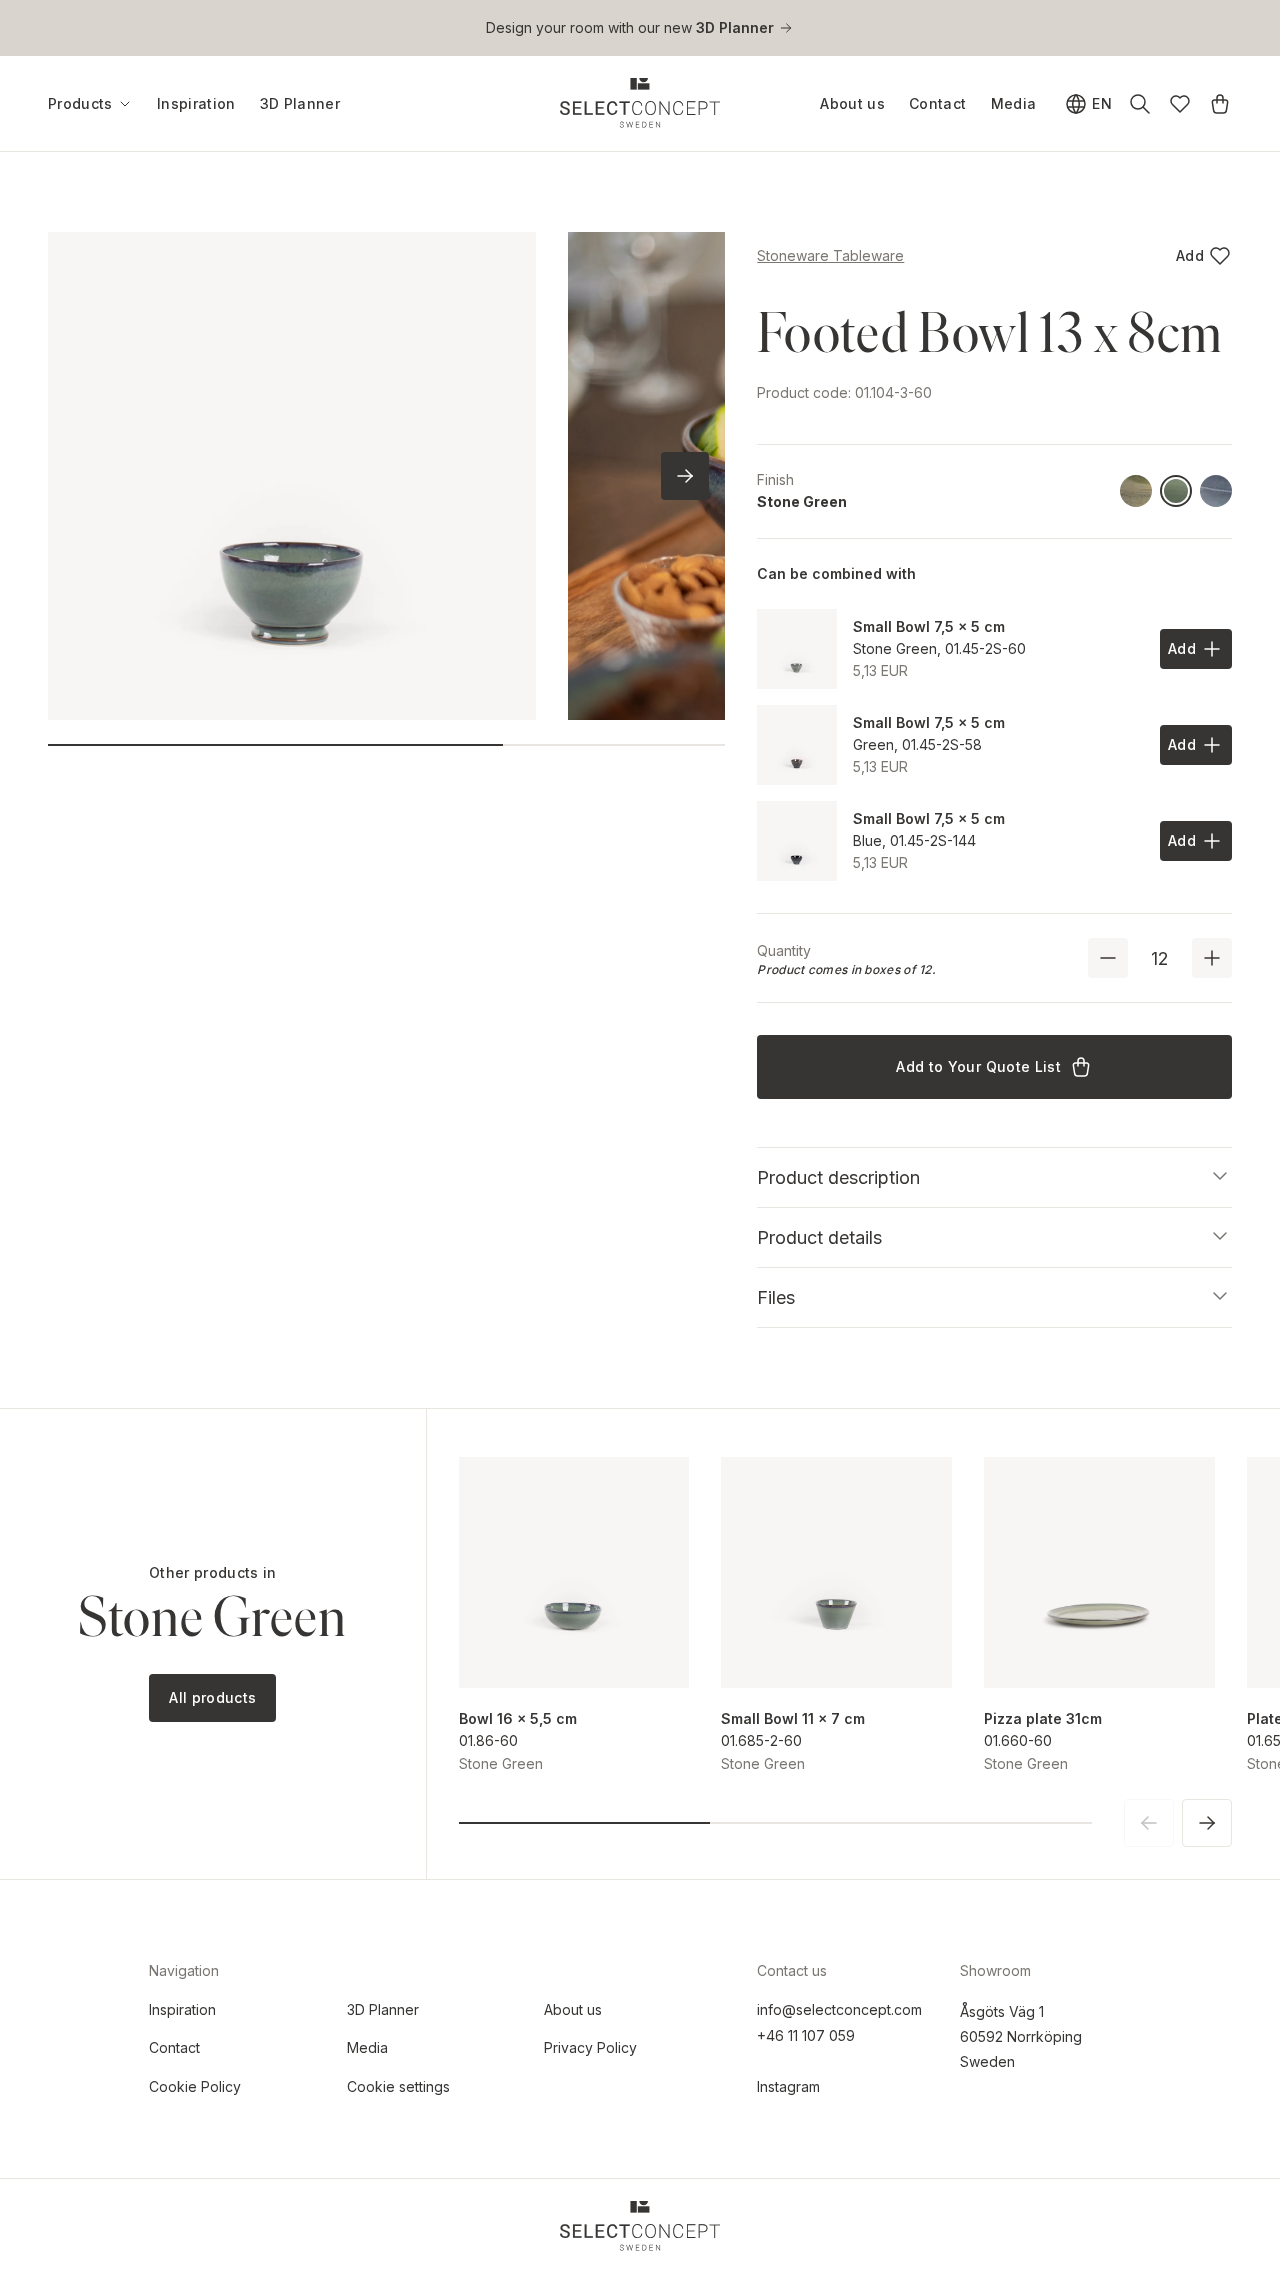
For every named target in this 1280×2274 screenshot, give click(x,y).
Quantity (784, 950)
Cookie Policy (195, 2086)
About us (852, 103)
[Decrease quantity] (1108, 958)
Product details (819, 1237)
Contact (937, 103)
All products (212, 1697)
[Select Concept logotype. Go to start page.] (640, 103)
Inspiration (196, 103)
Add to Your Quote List (978, 1066)
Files (776, 1297)
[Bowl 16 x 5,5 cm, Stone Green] (574, 1572)
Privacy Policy (590, 2047)
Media (1014, 103)
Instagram (788, 2086)
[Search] (1140, 104)
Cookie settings (398, 2086)
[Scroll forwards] (685, 476)
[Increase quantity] (1212, 958)
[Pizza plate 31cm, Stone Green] (1099, 1572)
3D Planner (300, 103)
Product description (838, 1177)
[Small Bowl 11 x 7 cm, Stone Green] (836, 1572)
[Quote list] (1220, 104)
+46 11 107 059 (806, 2035)
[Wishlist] (1180, 104)
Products (80, 104)
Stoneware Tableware (830, 255)
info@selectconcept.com (839, 2009)
